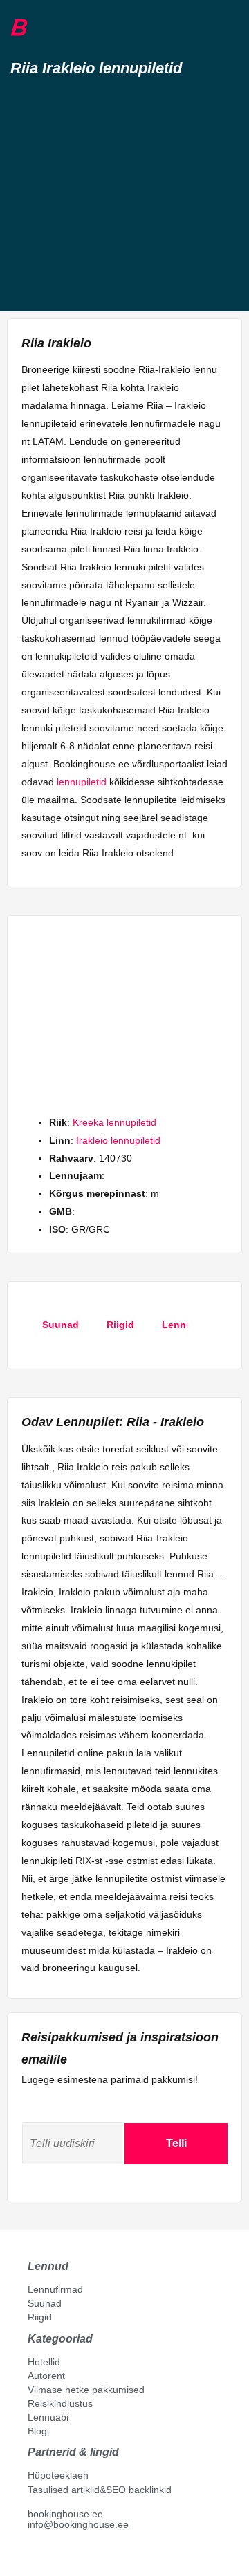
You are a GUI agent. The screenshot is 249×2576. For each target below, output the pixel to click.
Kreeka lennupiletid (114, 1122)
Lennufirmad (55, 2289)
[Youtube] (48, 2556)
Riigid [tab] (120, 1325)
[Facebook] (33, 2556)
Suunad (45, 2303)
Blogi (38, 2431)
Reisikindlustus (60, 2403)
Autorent (46, 2376)
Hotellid (44, 2362)
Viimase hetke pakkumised (86, 2390)
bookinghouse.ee (65, 2514)
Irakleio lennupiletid (118, 1140)
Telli (176, 2143)
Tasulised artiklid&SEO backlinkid (100, 2490)
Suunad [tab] (61, 1325)
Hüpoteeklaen (58, 2475)
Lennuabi (48, 2417)
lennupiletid (82, 782)
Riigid (40, 2317)
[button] (44, 28)
